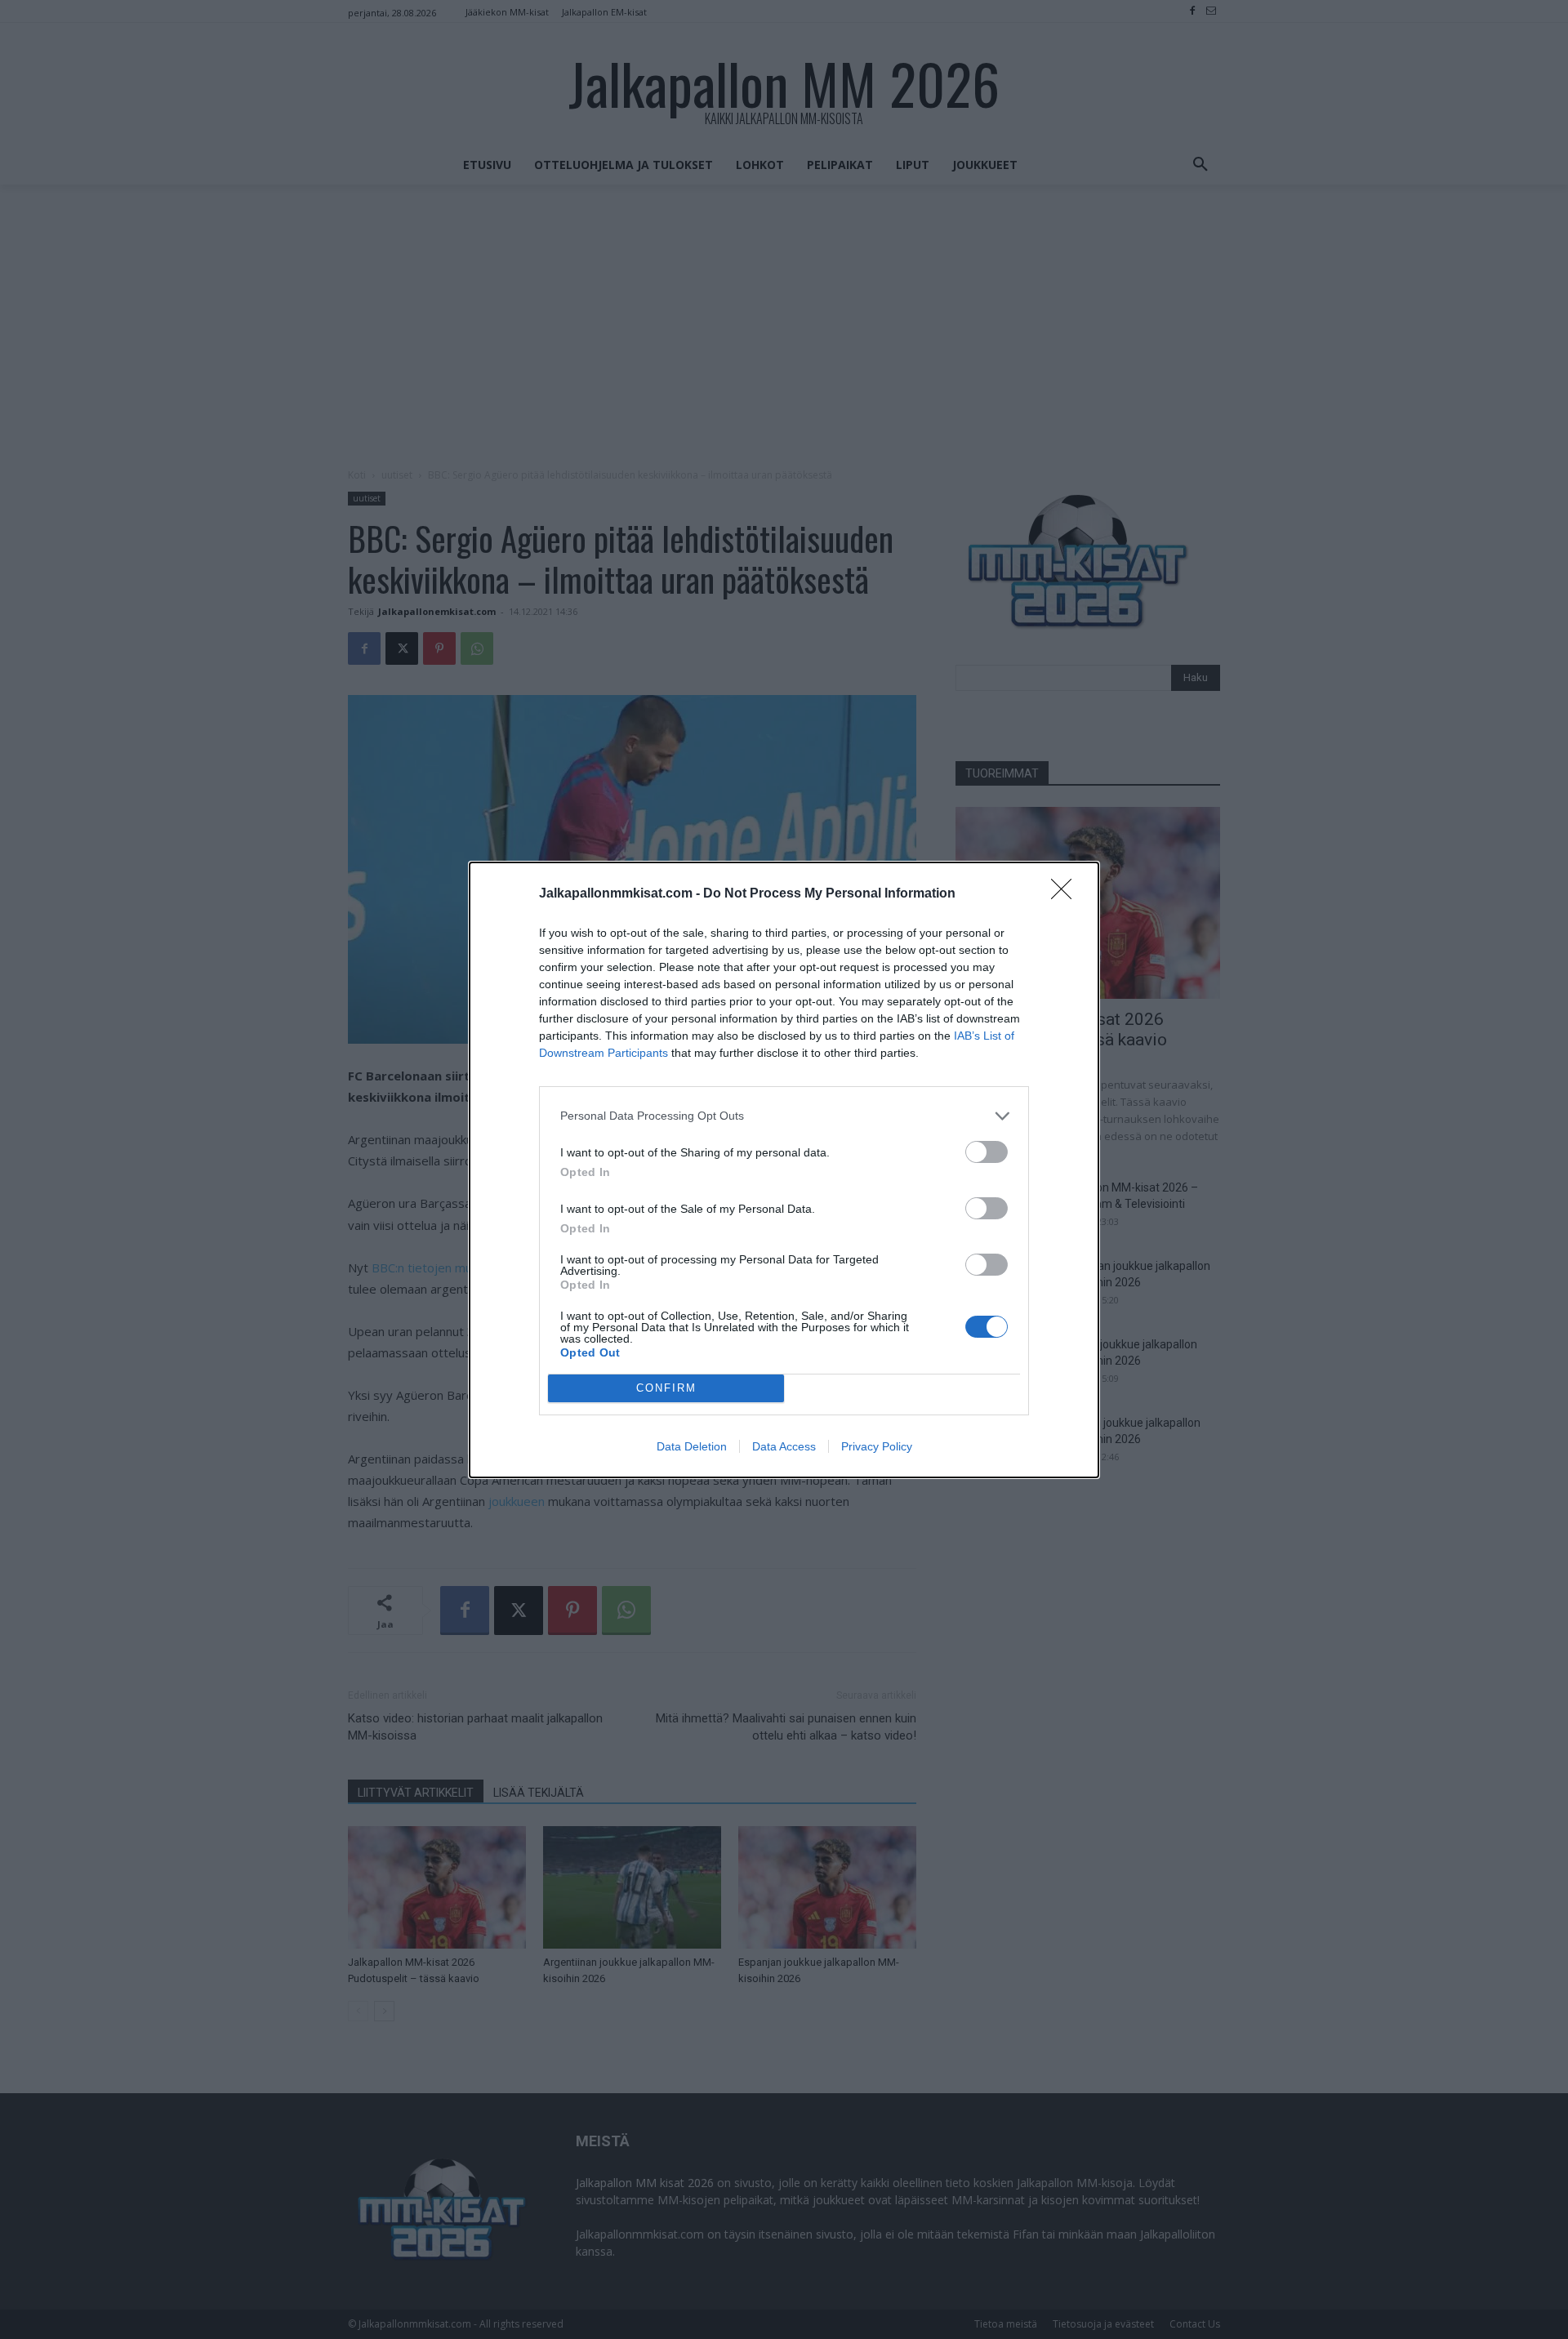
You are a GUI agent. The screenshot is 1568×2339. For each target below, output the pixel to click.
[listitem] (784, 1116)
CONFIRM (666, 1388)
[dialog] (784, 1170)
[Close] (1067, 894)
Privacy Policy (877, 1446)
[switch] (987, 1152)
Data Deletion (692, 1446)
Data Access (784, 1446)
